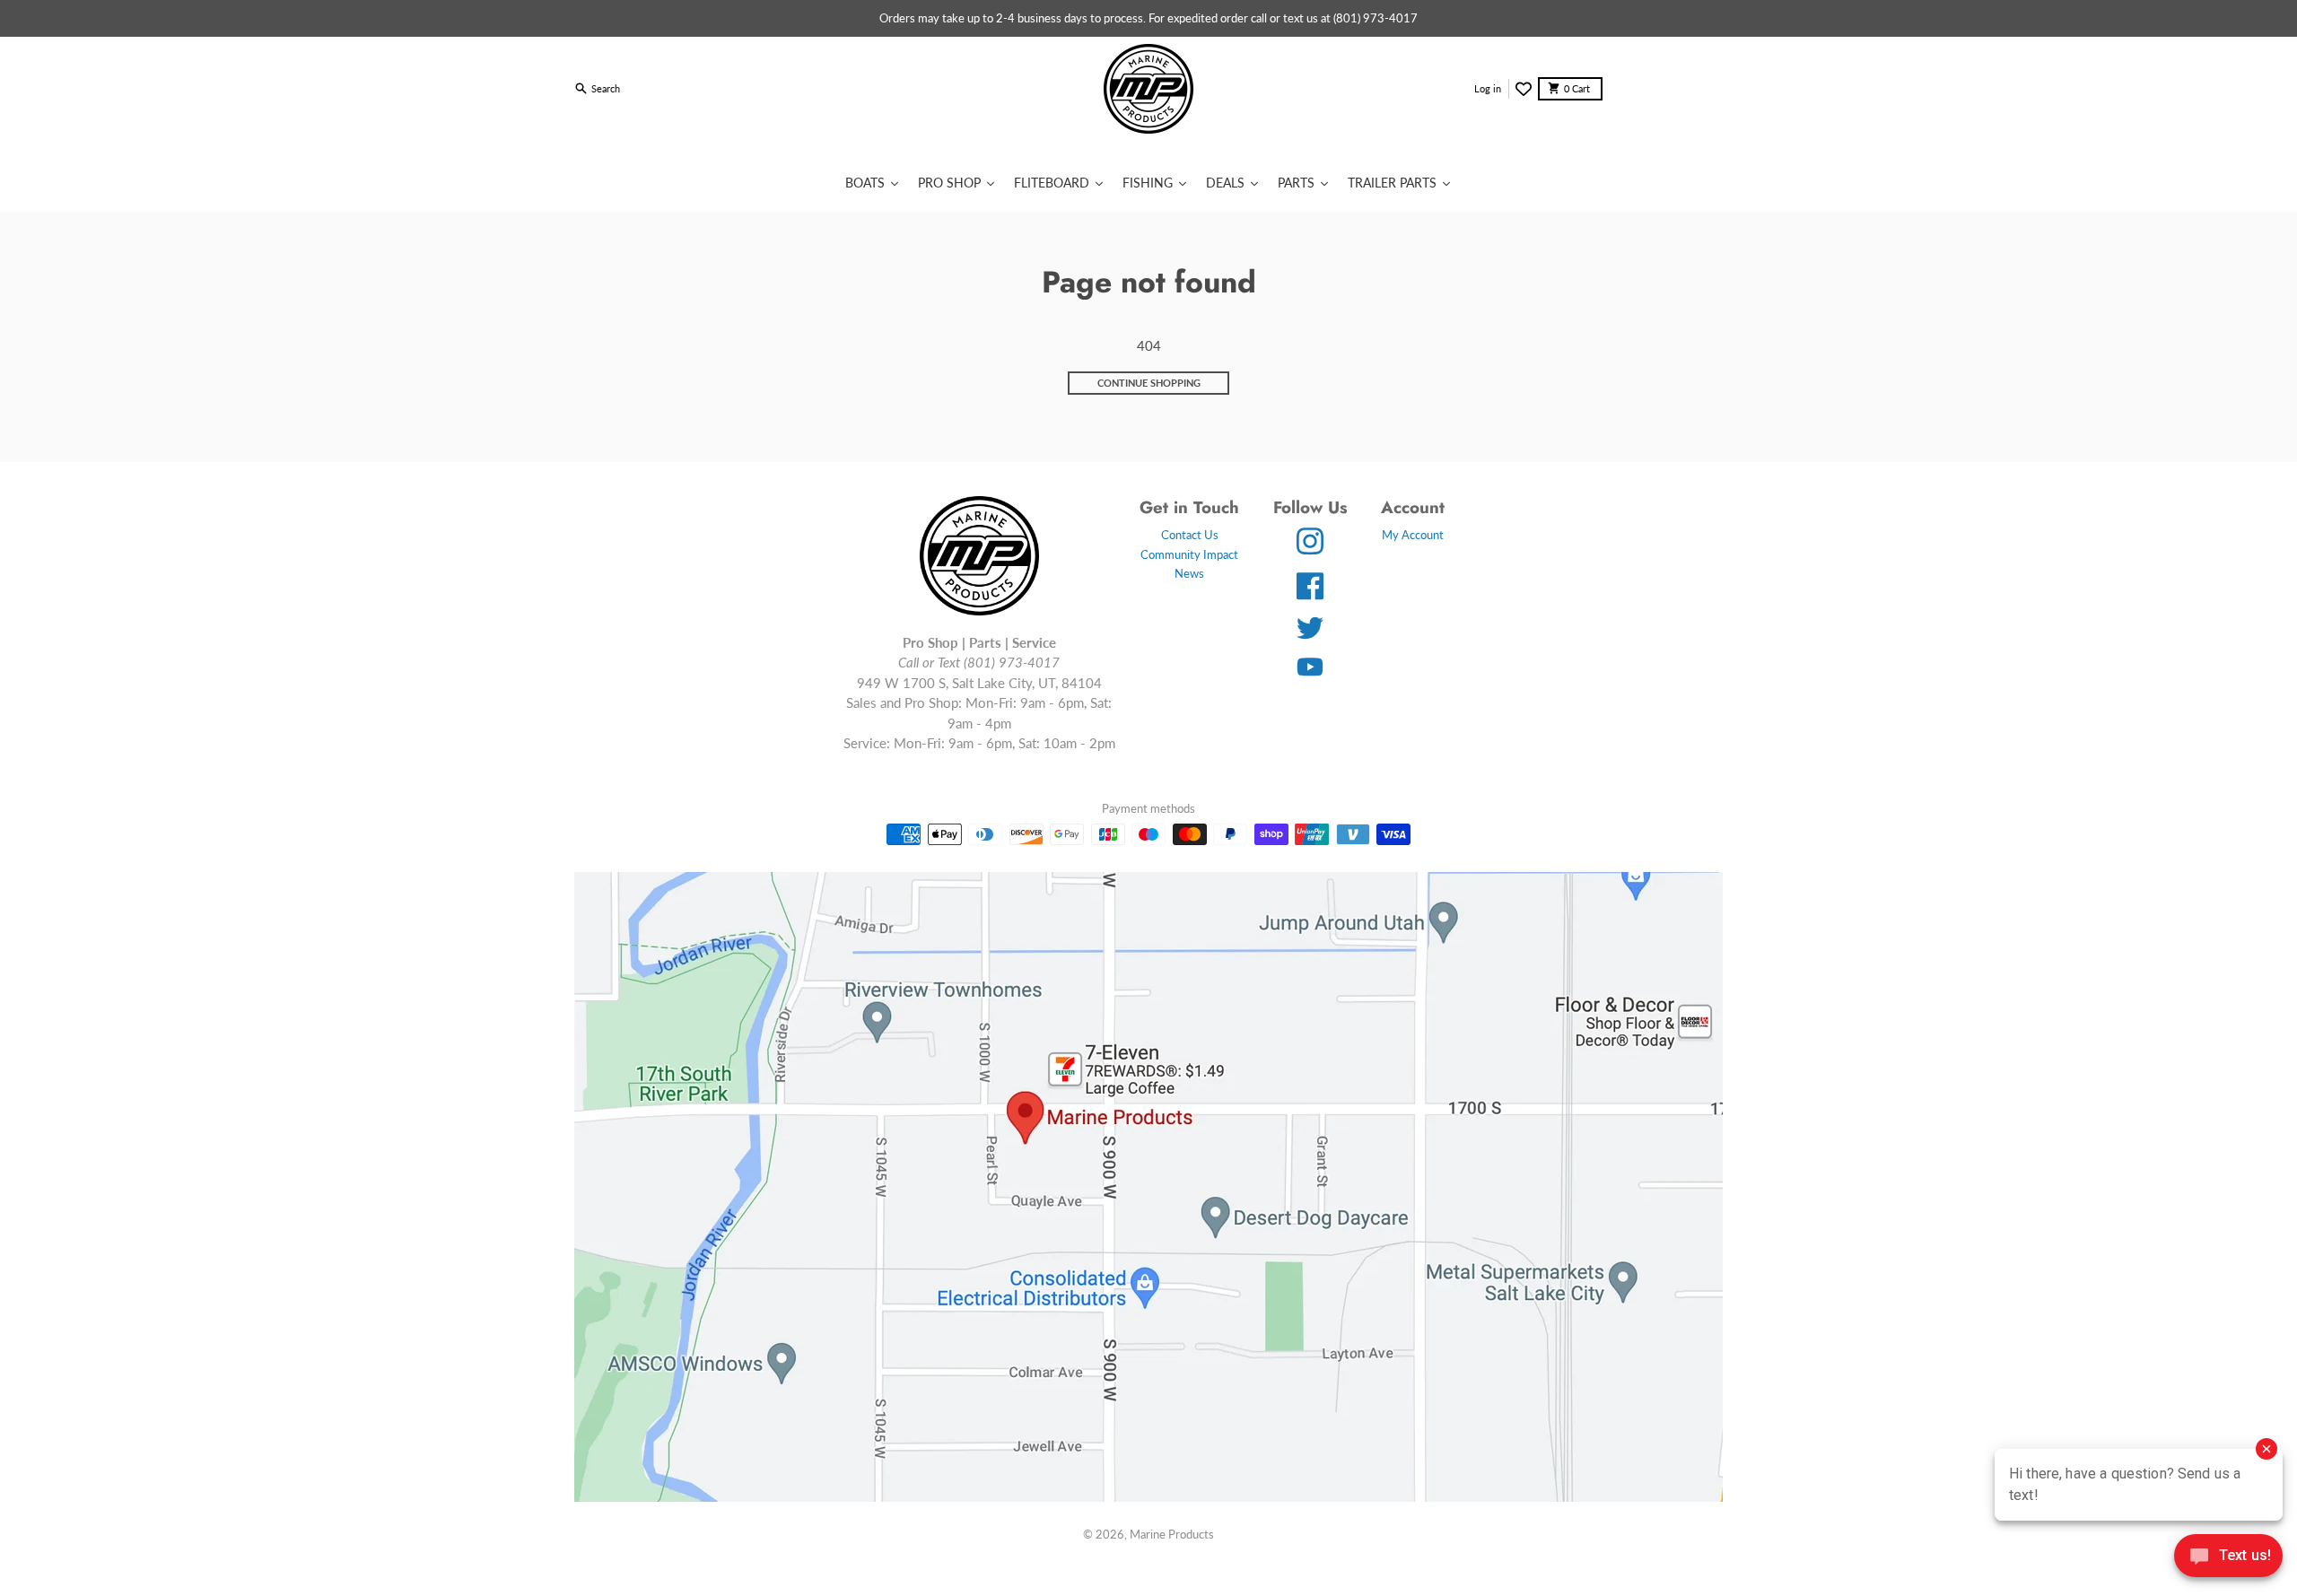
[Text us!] (2228, 1557)
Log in (1488, 88)
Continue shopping (1149, 383)
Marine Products (1172, 1534)
